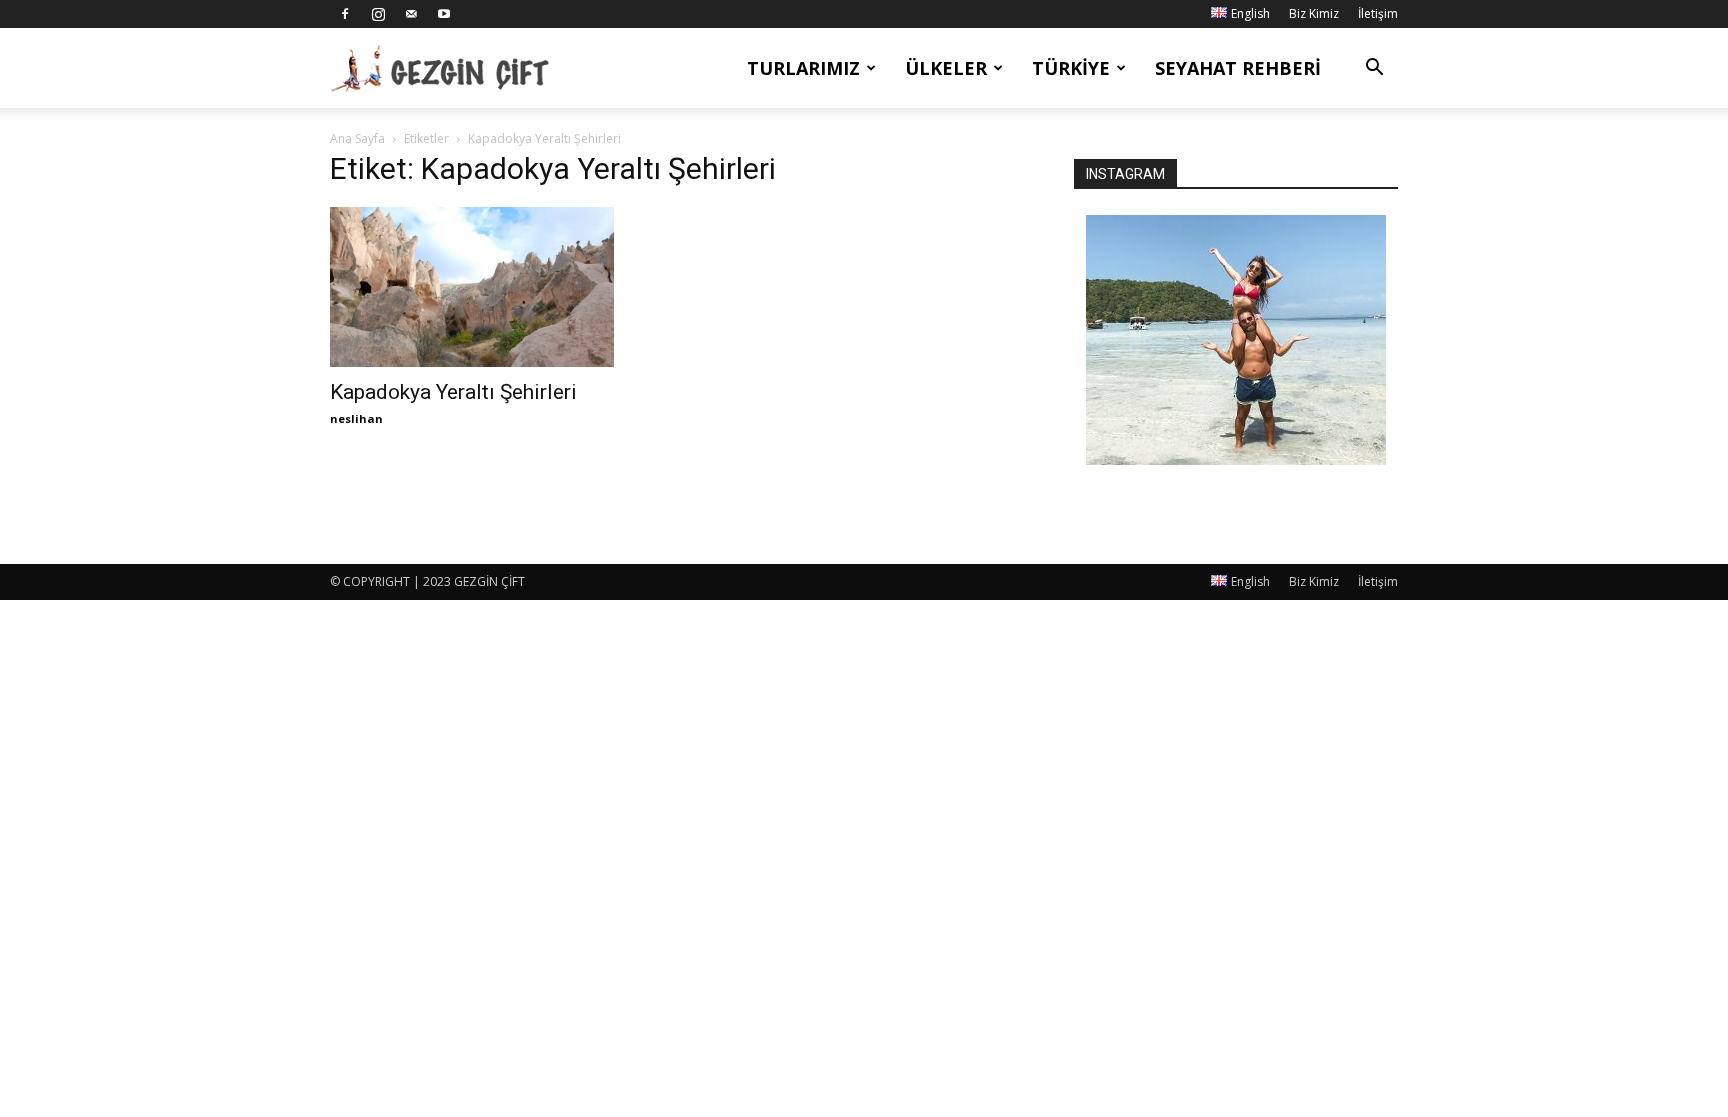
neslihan (356, 418)
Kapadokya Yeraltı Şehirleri (453, 392)
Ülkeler (946, 68)
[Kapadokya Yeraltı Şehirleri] (492, 287)
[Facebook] (345, 14)
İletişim (1378, 13)
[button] (1374, 69)
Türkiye (1071, 68)
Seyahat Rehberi (1238, 68)
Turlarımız (803, 68)
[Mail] (411, 14)
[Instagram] (378, 14)
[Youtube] (444, 14)
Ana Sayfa (357, 138)
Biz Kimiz (1314, 13)
